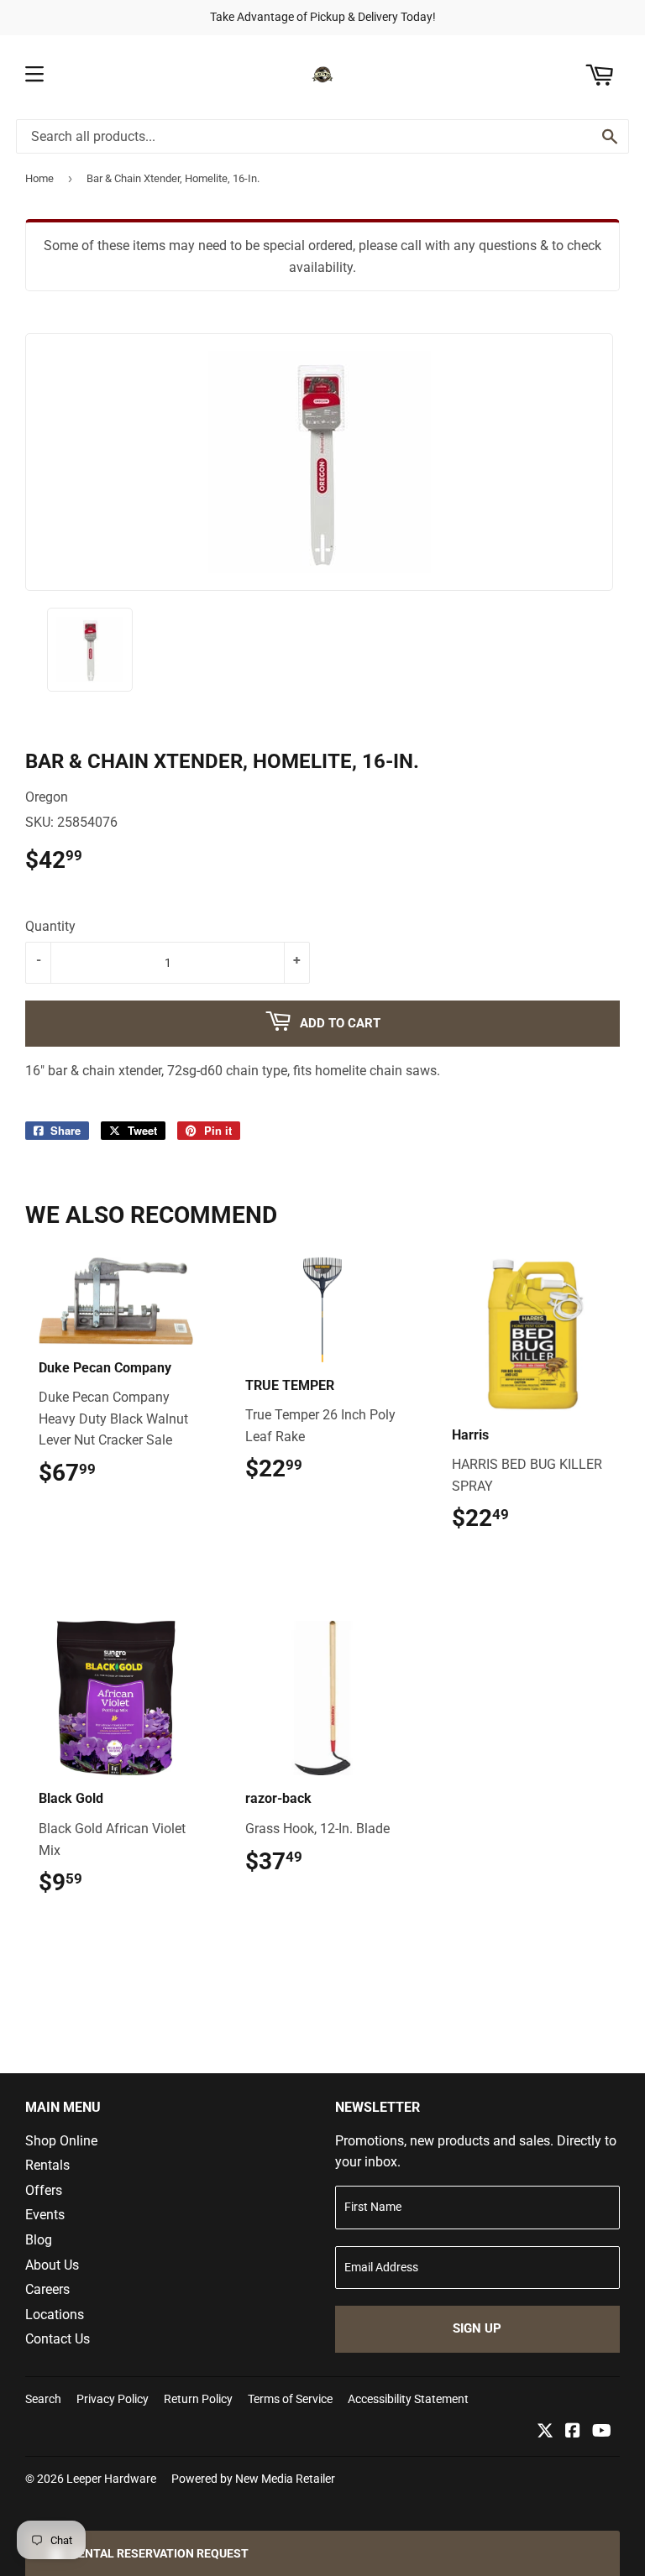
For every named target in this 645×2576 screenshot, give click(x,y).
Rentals (47, 2165)
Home (39, 178)
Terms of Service (290, 2399)
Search (43, 2399)
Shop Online (61, 2141)
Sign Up (477, 2328)
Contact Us (58, 2339)
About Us (52, 2265)
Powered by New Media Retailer (253, 2479)
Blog (39, 2240)
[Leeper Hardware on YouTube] (602, 2432)
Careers (47, 2289)
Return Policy (198, 2399)
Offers (44, 2190)
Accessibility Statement (408, 2399)
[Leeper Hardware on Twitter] (545, 2432)
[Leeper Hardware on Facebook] (573, 2432)
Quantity (50, 926)
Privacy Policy (113, 2399)
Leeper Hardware (111, 2479)
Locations (55, 2315)
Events (45, 2215)
